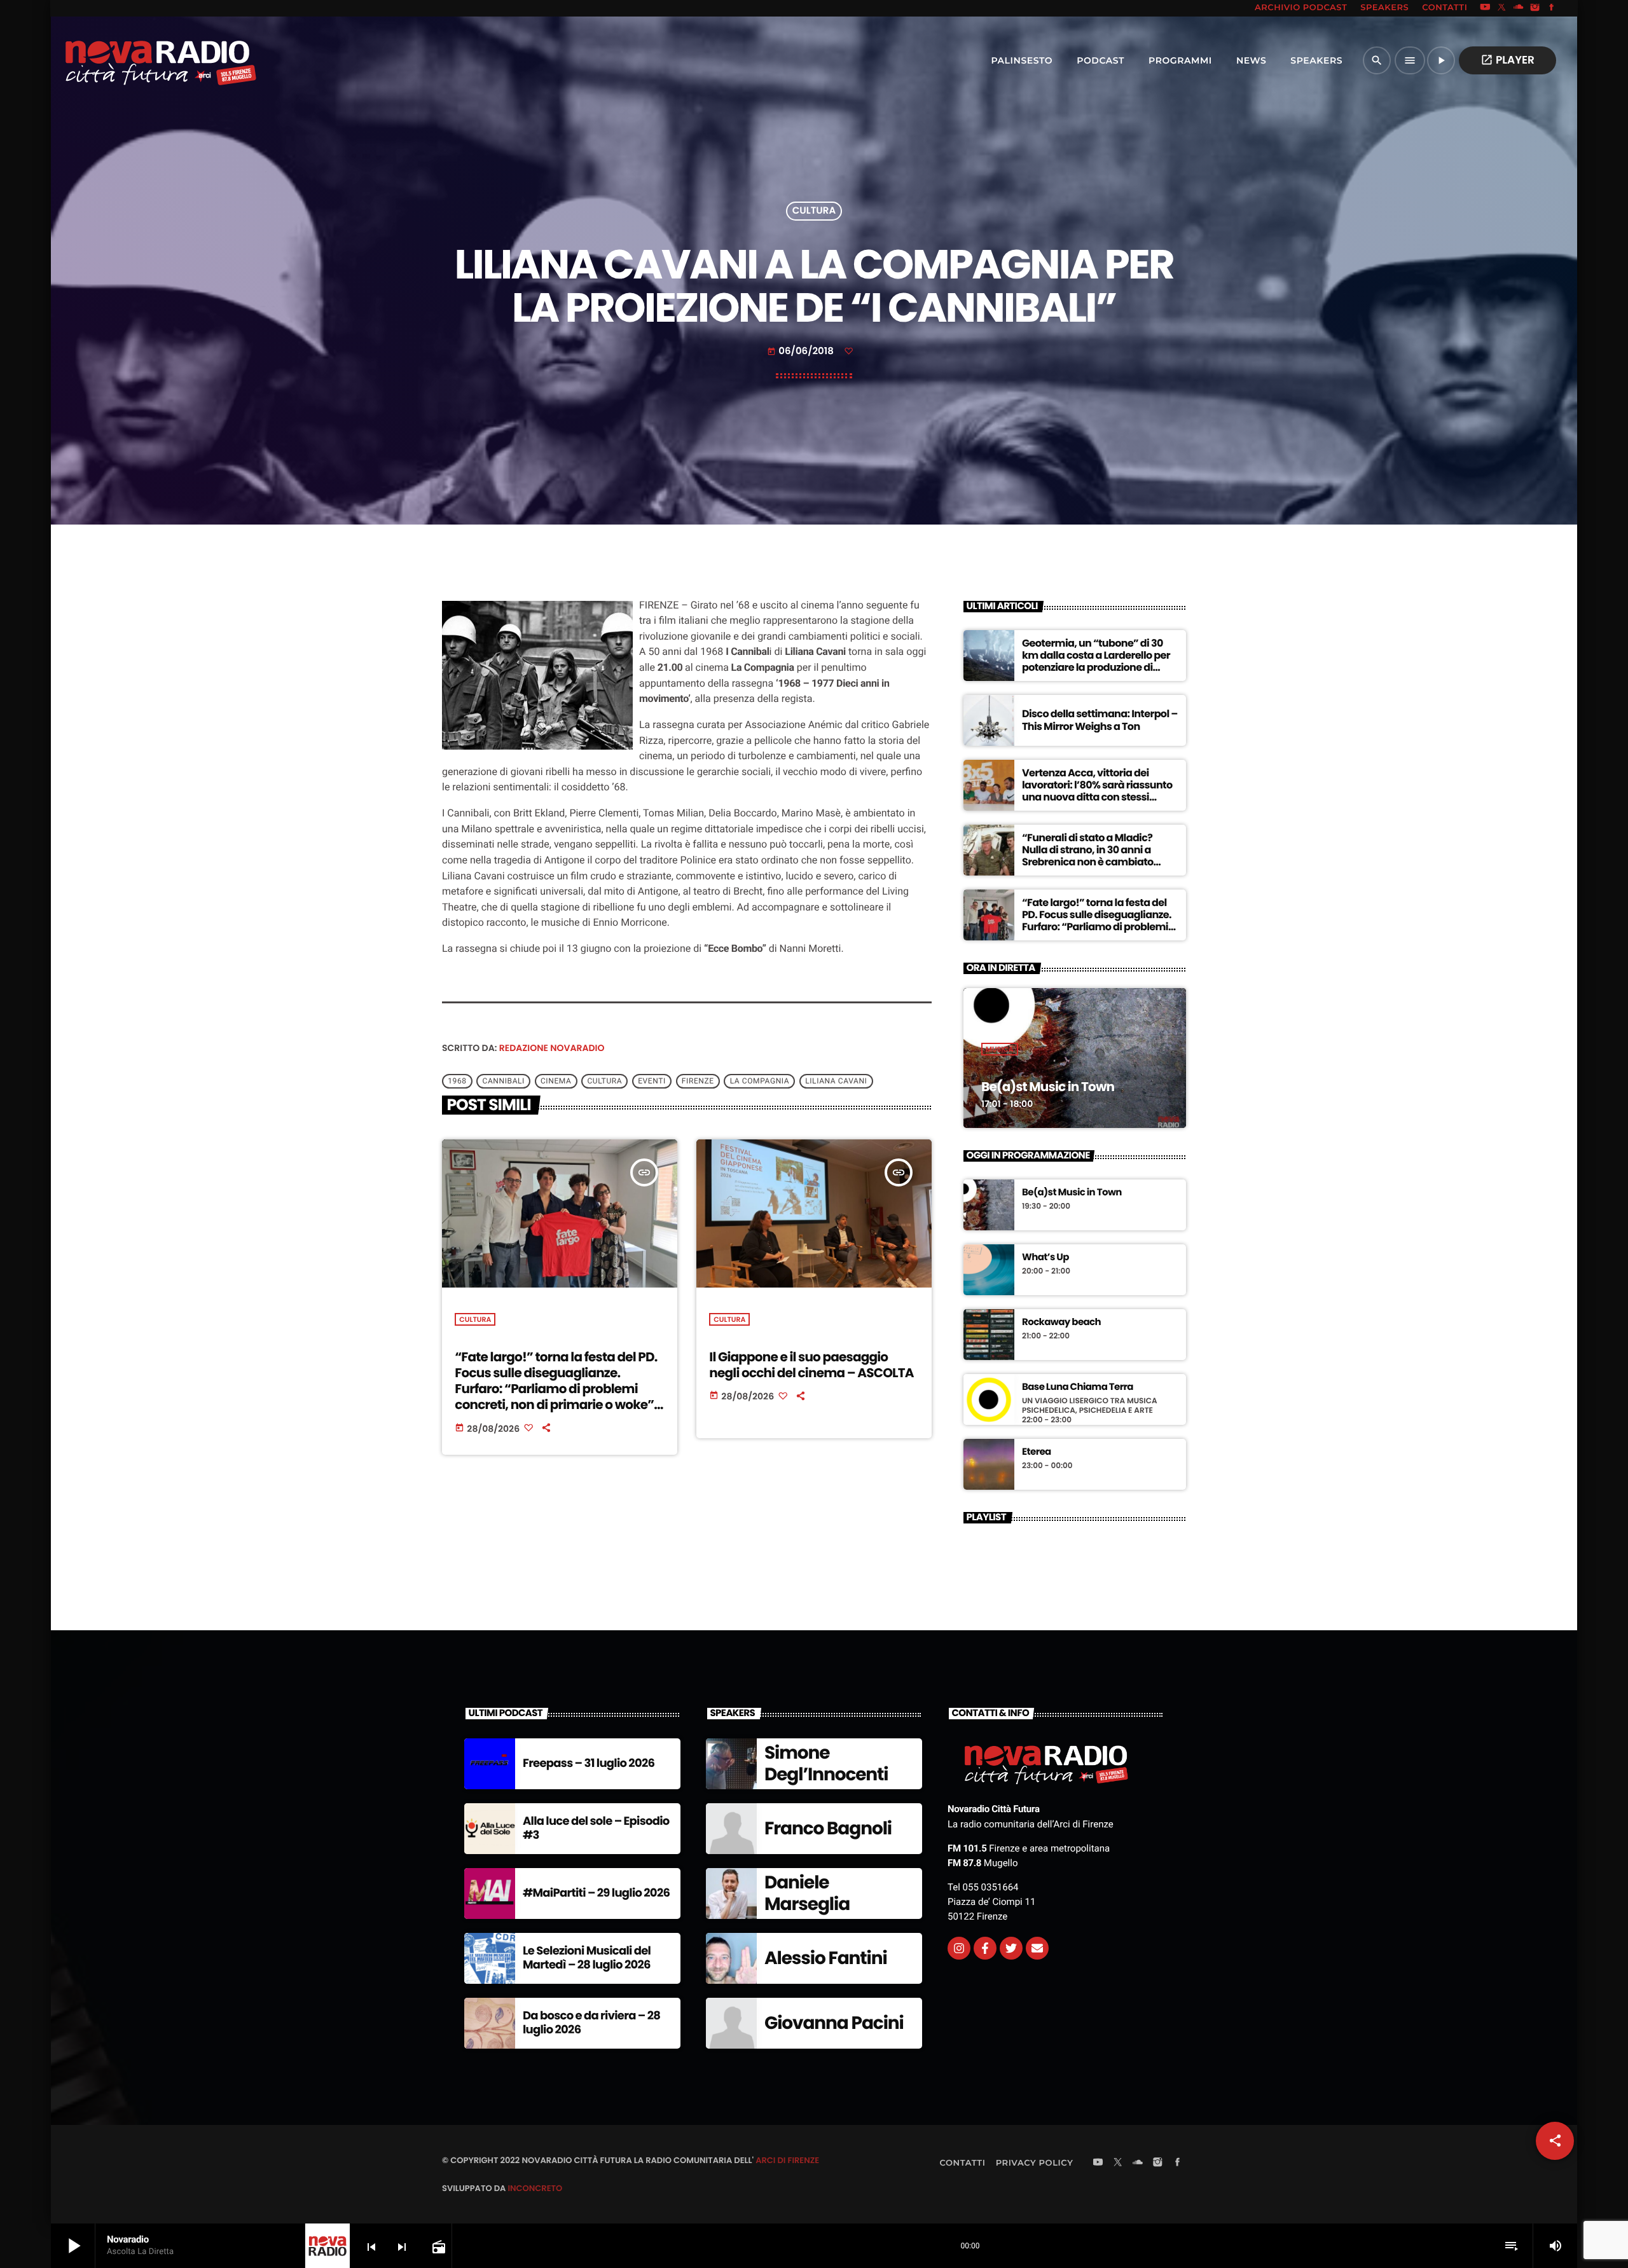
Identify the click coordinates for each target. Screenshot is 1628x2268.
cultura (604, 1081)
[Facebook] (1552, 8)
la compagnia (760, 1081)
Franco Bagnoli (828, 1828)
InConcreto (535, 2188)
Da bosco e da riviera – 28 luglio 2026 (591, 2023)
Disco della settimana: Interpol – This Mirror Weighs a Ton (1100, 720)
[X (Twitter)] (1502, 8)
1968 (457, 1081)
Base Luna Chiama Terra (1078, 1387)
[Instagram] (1535, 8)
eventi (652, 1081)
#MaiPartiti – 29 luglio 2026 (596, 1893)
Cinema (556, 1081)
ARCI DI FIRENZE (787, 2160)
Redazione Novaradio (552, 1048)
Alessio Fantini (826, 1958)
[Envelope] (1037, 1948)
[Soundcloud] (1519, 8)
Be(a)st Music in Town (1048, 1087)
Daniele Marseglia (807, 1893)
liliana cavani (836, 1081)
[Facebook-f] (985, 1948)
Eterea (1037, 1452)
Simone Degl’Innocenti (826, 1763)
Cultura (814, 211)
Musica (1000, 1049)
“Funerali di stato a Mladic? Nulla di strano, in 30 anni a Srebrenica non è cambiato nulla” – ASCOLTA (1088, 856)
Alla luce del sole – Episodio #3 (596, 1828)
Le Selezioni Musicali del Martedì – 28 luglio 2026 (587, 1958)
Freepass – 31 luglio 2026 (589, 1763)
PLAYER (1507, 60)
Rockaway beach (1061, 1323)
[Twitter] (1011, 1948)
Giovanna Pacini (834, 2023)
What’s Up (1045, 1258)
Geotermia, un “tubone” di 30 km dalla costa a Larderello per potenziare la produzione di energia (1096, 662)
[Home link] (133, 60)
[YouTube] (1485, 8)
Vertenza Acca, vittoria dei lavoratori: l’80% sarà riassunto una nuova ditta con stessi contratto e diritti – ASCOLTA (1097, 791)
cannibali (504, 1081)
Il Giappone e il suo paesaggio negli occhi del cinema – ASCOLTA (811, 1365)
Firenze (698, 1081)
